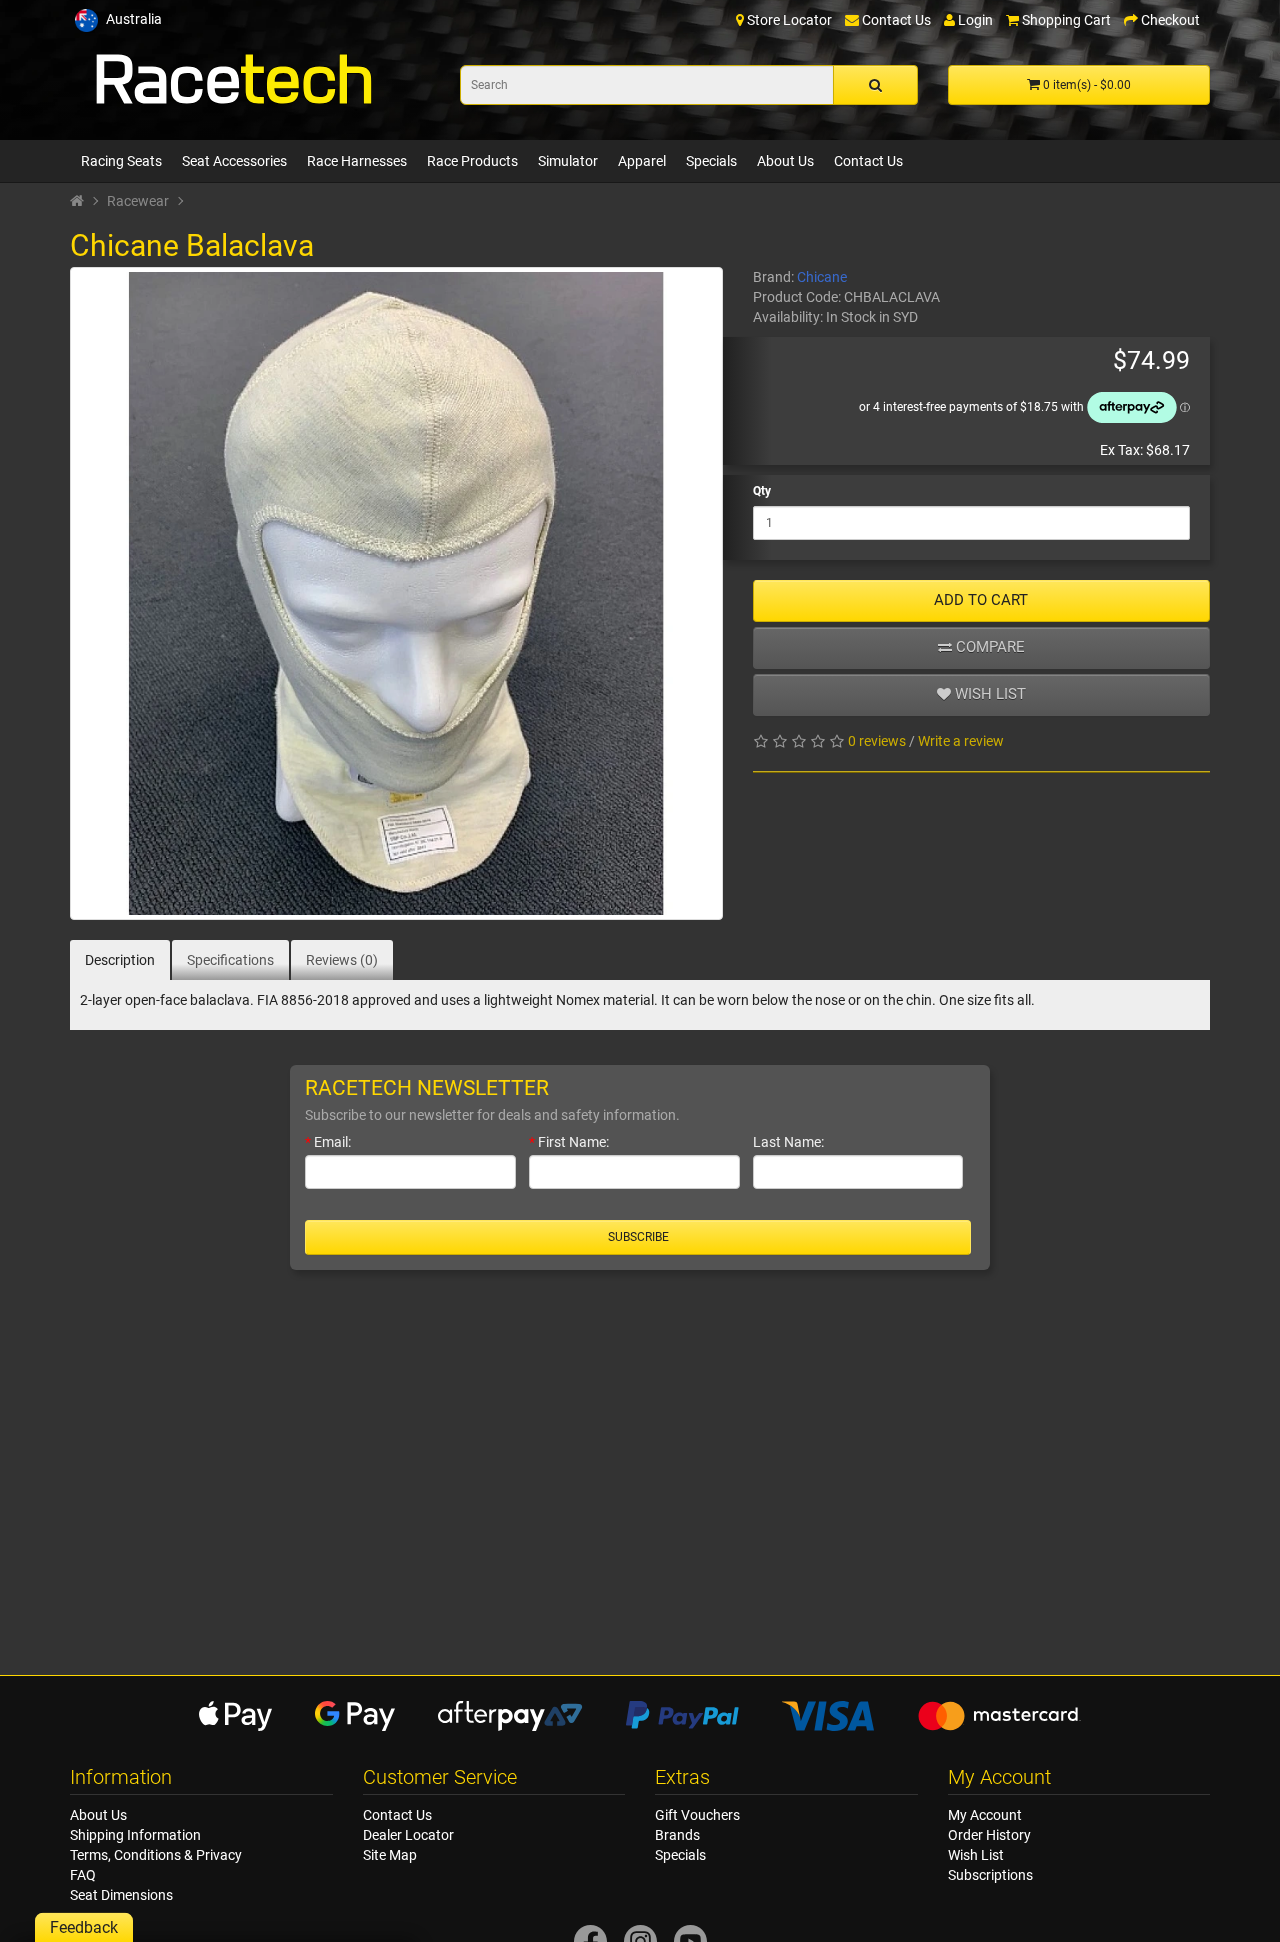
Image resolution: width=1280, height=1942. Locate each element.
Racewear (138, 201)
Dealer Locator (408, 1835)
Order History (989, 1835)
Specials (711, 161)
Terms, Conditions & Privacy (156, 1855)
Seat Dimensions (121, 1895)
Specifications (230, 960)
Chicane (822, 277)
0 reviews (877, 741)
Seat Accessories (234, 161)
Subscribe (638, 1237)
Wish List (976, 1855)
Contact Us (868, 161)
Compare (988, 647)
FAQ (83, 1875)
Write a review (961, 741)
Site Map (390, 1855)
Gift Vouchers (697, 1815)
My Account (985, 1815)
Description (120, 960)
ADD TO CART (981, 600)
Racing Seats (121, 161)
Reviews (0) (342, 960)
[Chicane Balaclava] (396, 593)
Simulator (568, 161)
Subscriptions (990, 1875)
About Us (785, 161)
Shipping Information (135, 1835)
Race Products (472, 161)
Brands (677, 1835)
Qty (762, 491)
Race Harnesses (357, 161)
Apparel (642, 161)
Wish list (988, 694)
